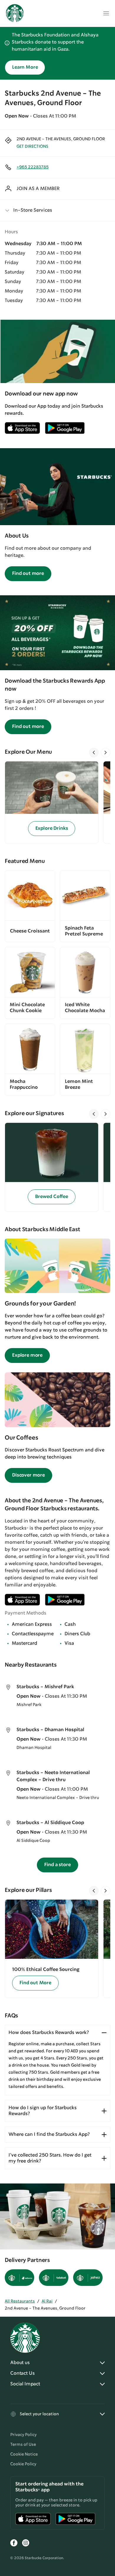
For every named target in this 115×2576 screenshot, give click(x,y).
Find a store (57, 1865)
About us (20, 2363)
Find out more (28, 574)
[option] (54, 802)
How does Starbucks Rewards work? (49, 2033)
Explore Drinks (52, 828)
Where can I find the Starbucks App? (49, 2134)
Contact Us (22, 2373)
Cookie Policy (23, 2464)
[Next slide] (106, 752)
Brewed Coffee (52, 1197)
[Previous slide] (94, 752)
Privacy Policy (23, 2435)
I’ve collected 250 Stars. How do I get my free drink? (50, 2158)
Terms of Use (23, 2445)
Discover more (28, 1475)
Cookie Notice (24, 2454)
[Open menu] (106, 13)
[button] (57, 210)
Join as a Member (38, 189)
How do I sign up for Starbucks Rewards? (43, 2111)
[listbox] (57, 802)
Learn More (25, 67)
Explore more (27, 1355)
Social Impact (25, 2384)
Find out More (35, 1983)
